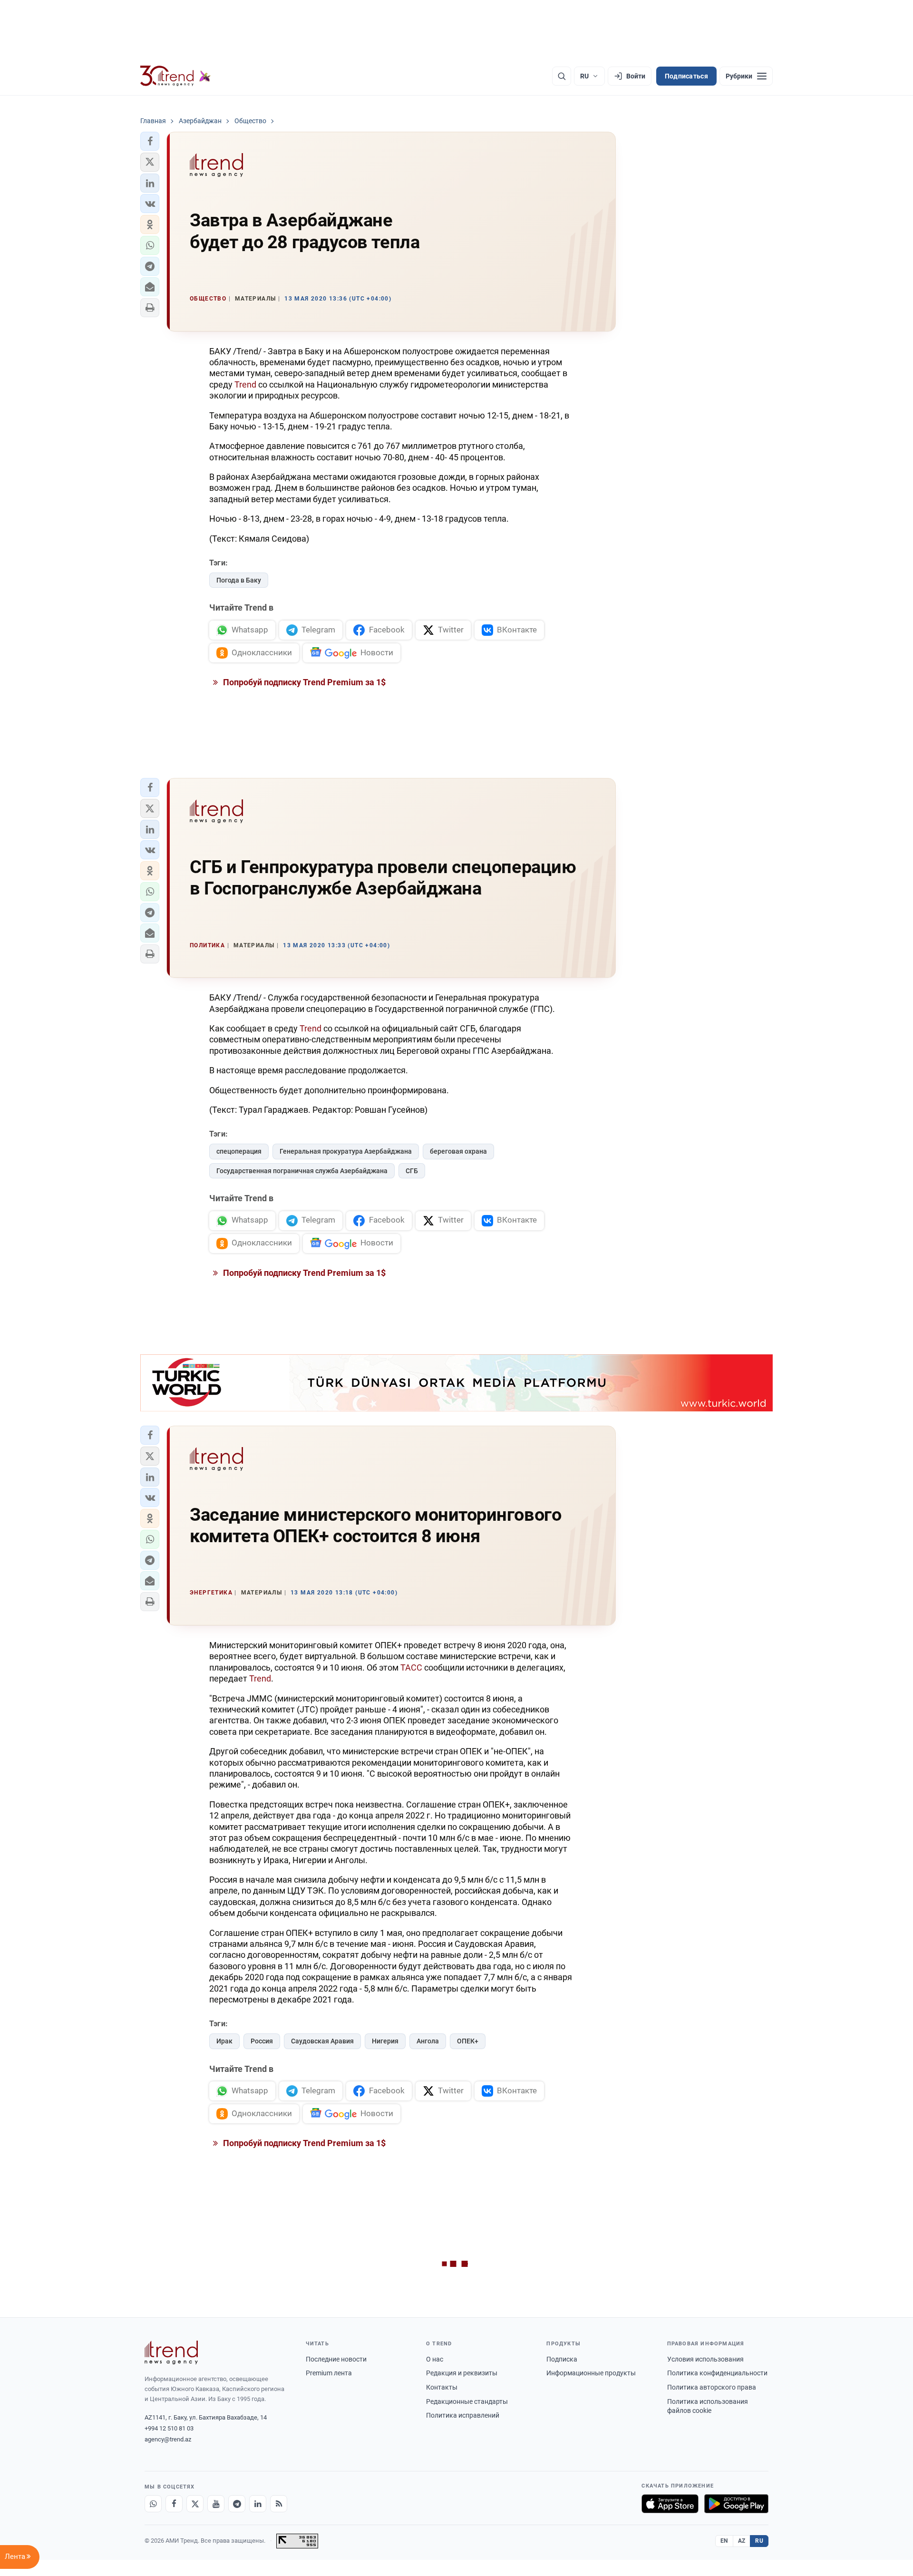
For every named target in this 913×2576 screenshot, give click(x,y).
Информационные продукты (591, 2373)
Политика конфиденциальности (717, 2373)
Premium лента (329, 2373)
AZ (742, 2541)
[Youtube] (216, 2504)
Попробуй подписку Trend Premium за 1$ (303, 682)
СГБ (412, 1171)
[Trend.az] (175, 76)
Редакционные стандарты (467, 2401)
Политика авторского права (712, 2387)
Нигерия (385, 2041)
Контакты (442, 2387)
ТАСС (411, 1667)
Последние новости (336, 2359)
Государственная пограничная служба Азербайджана (302, 1171)
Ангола (428, 2041)
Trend (246, 384)
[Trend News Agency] (171, 2352)
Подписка (562, 2359)
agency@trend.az (168, 2439)
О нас (435, 2359)
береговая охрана (458, 1151)
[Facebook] (174, 2504)
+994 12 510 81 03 (169, 2428)
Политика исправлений (463, 2415)
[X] (195, 2504)
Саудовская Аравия (322, 2041)
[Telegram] (237, 2504)
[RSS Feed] (279, 2504)
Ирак (224, 2041)
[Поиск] (562, 76)
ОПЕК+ (468, 2041)
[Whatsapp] (153, 2504)
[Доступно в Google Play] (736, 2504)
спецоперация (239, 1151)
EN (724, 2541)
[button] (150, 141)
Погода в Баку (239, 580)
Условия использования (705, 2359)
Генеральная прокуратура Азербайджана (346, 1151)
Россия (262, 2041)
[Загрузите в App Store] (670, 2504)
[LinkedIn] (258, 2504)
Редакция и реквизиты (462, 2373)
